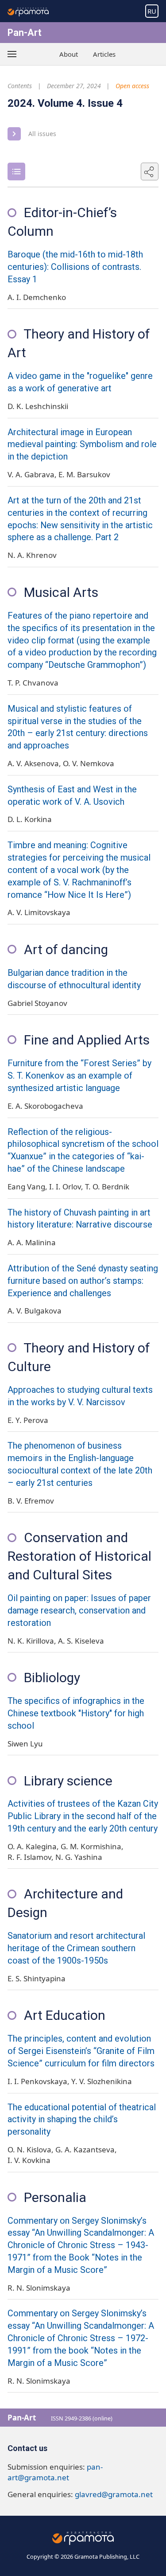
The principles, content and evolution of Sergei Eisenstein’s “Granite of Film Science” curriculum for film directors (81, 2051)
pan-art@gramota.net (55, 2472)
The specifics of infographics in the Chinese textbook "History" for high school (76, 1713)
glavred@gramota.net (114, 2494)
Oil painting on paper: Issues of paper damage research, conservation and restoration (79, 1611)
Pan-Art (25, 33)
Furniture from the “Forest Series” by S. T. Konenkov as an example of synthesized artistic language (79, 1076)
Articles (104, 54)
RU (152, 11)
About (69, 54)
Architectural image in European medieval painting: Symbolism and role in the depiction (82, 445)
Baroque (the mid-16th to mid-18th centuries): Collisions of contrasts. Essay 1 (75, 267)
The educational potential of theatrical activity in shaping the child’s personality (82, 2120)
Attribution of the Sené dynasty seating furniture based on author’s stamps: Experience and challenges (83, 1281)
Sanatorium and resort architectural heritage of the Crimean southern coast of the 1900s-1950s (76, 1948)
